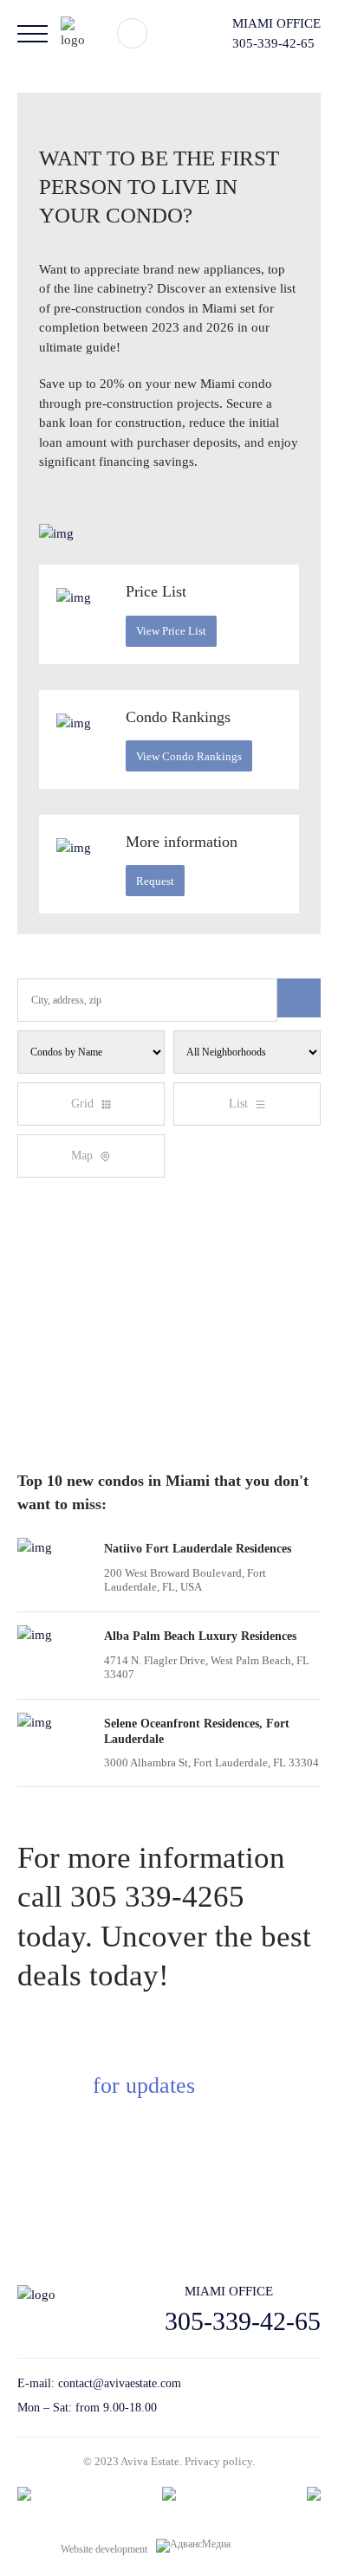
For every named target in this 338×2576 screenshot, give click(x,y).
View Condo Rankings (189, 756)
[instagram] (314, 2396)
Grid (82, 1104)
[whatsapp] (284, 2396)
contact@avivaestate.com (120, 2383)
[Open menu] (32, 34)
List (238, 1104)
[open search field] (132, 33)
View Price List (171, 631)
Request (155, 881)
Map (82, 1156)
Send (253, 2204)
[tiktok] (253, 2396)
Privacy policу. (220, 2461)
